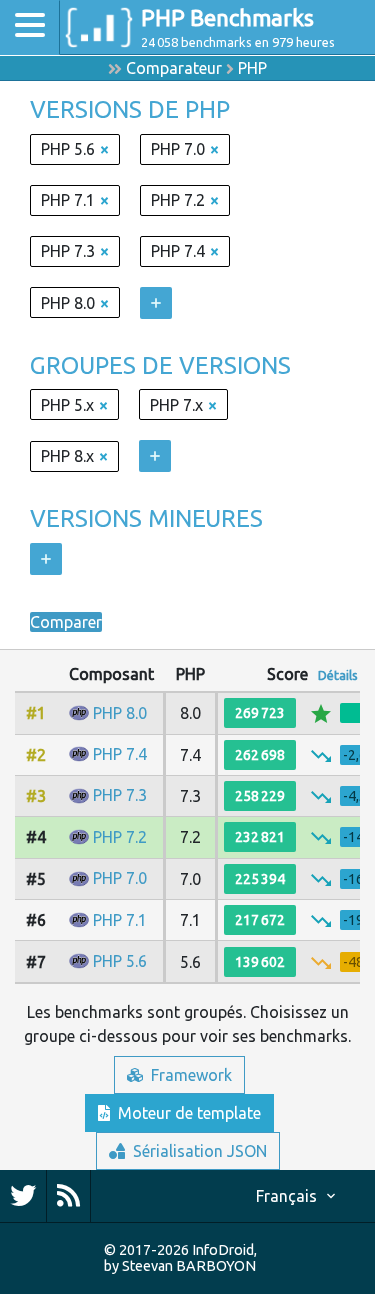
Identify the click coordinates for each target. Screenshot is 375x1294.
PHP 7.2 (120, 837)
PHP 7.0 (120, 878)
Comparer (66, 622)
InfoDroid (223, 1250)
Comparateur (174, 68)
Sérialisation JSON (198, 1151)
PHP (252, 68)
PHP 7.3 (120, 795)
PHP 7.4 (120, 754)
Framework (189, 1075)
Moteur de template (187, 1113)
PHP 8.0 (120, 713)
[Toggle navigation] (30, 27)
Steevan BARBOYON (189, 1266)
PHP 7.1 (120, 920)
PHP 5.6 (120, 961)
